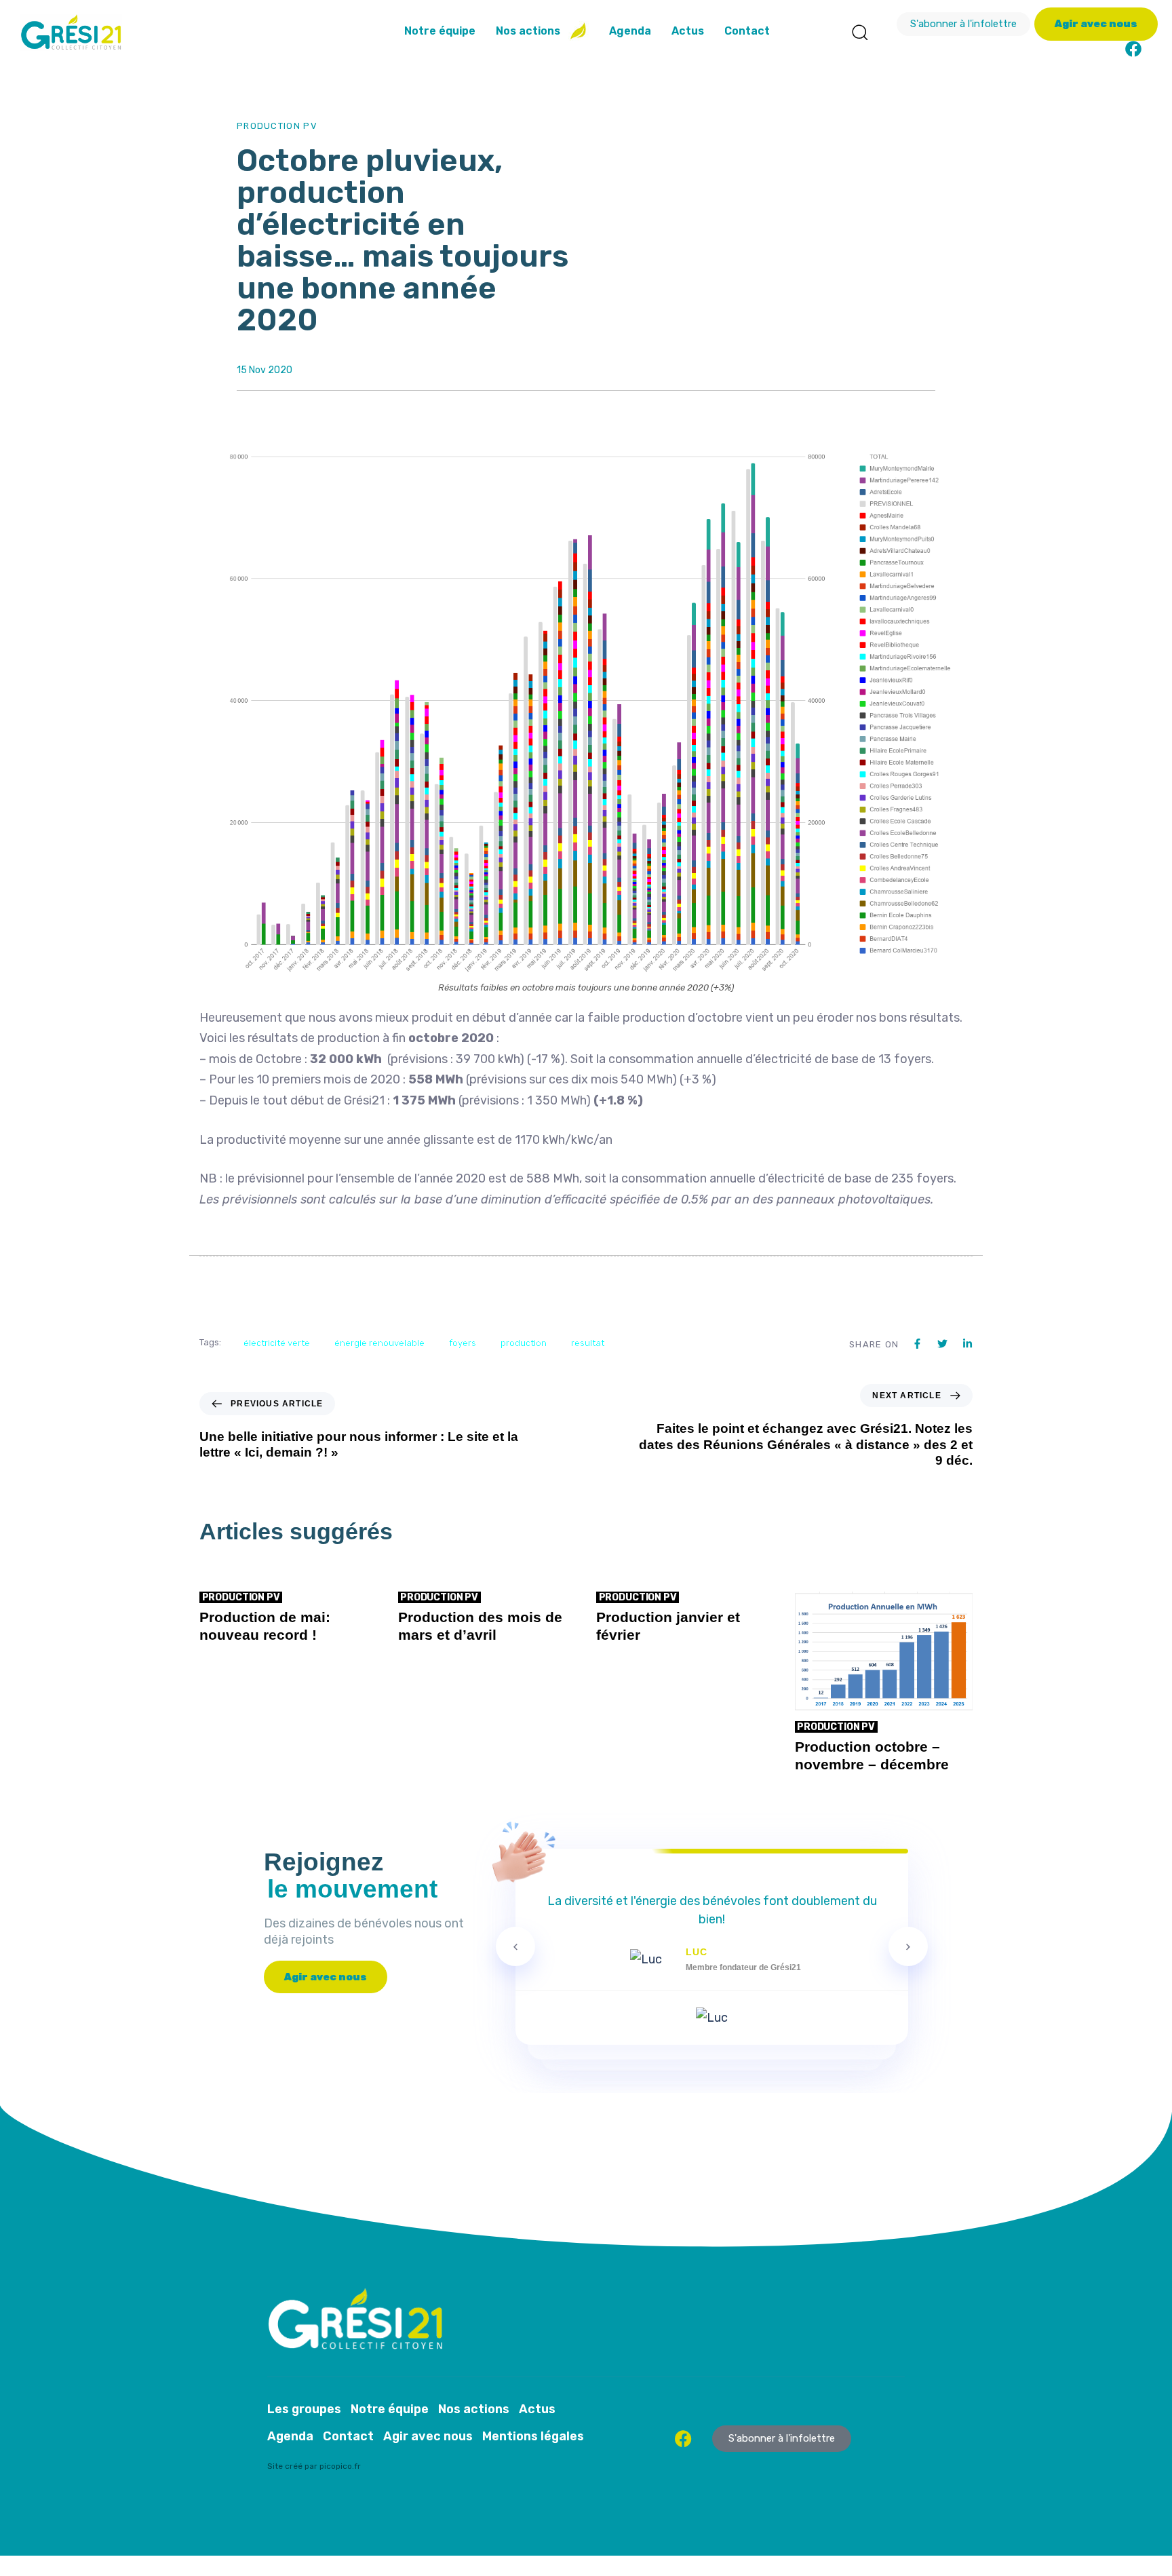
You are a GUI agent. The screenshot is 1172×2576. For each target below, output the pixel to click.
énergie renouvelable (379, 1343)
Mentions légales (533, 2436)
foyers (463, 1343)
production (524, 1343)
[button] (859, 32)
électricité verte (277, 1343)
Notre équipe (440, 31)
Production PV (277, 126)
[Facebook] (1133, 49)
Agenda (630, 31)
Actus (688, 31)
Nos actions (528, 31)
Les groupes (304, 2409)
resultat (588, 1343)
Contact (747, 31)
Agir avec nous (428, 2436)
